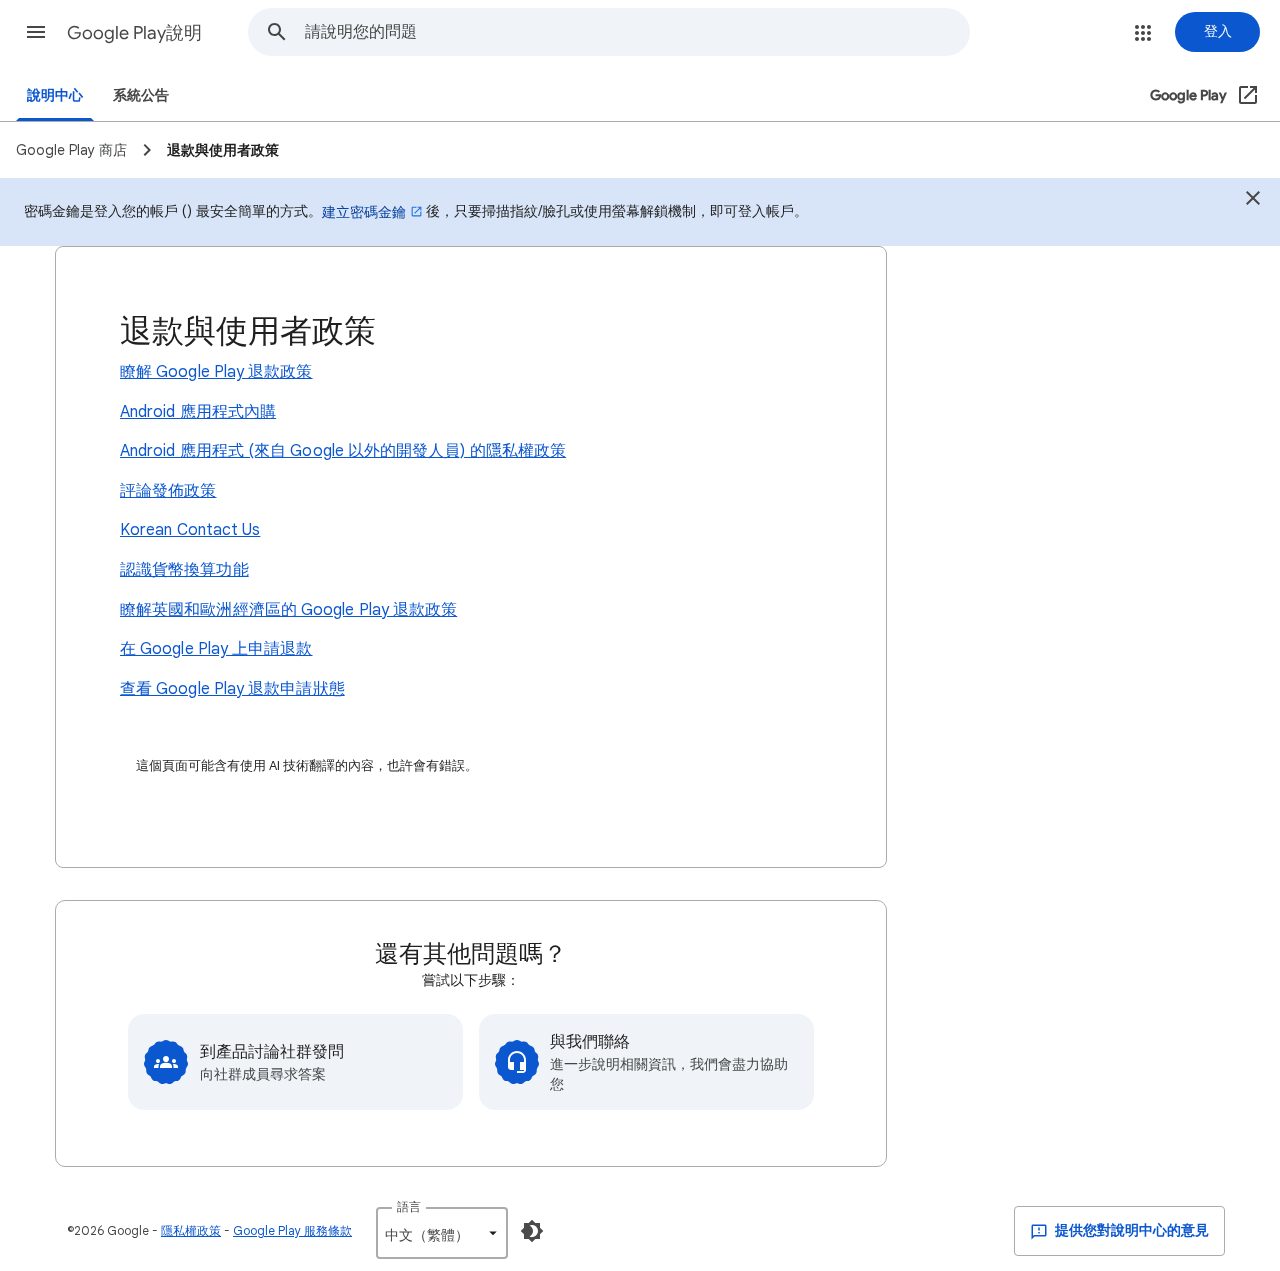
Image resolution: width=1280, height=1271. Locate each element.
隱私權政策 (191, 1230)
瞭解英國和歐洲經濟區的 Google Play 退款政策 (288, 610)
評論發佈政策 (168, 491)
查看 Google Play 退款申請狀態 (232, 689)
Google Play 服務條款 (292, 1230)
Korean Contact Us (190, 530)
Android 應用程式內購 (198, 412)
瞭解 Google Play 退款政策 (216, 372)
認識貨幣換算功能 (184, 570)
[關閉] (1253, 201)
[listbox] (442, 1233)
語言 (409, 1206)
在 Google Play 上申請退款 (216, 649)
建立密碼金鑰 (364, 212)
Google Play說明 (134, 33)
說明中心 (55, 95)
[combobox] (637, 32)
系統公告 (141, 95)
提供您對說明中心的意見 (1130, 1230)
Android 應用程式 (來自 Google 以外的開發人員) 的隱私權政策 (343, 451)
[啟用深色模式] (532, 1231)
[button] (36, 32)
